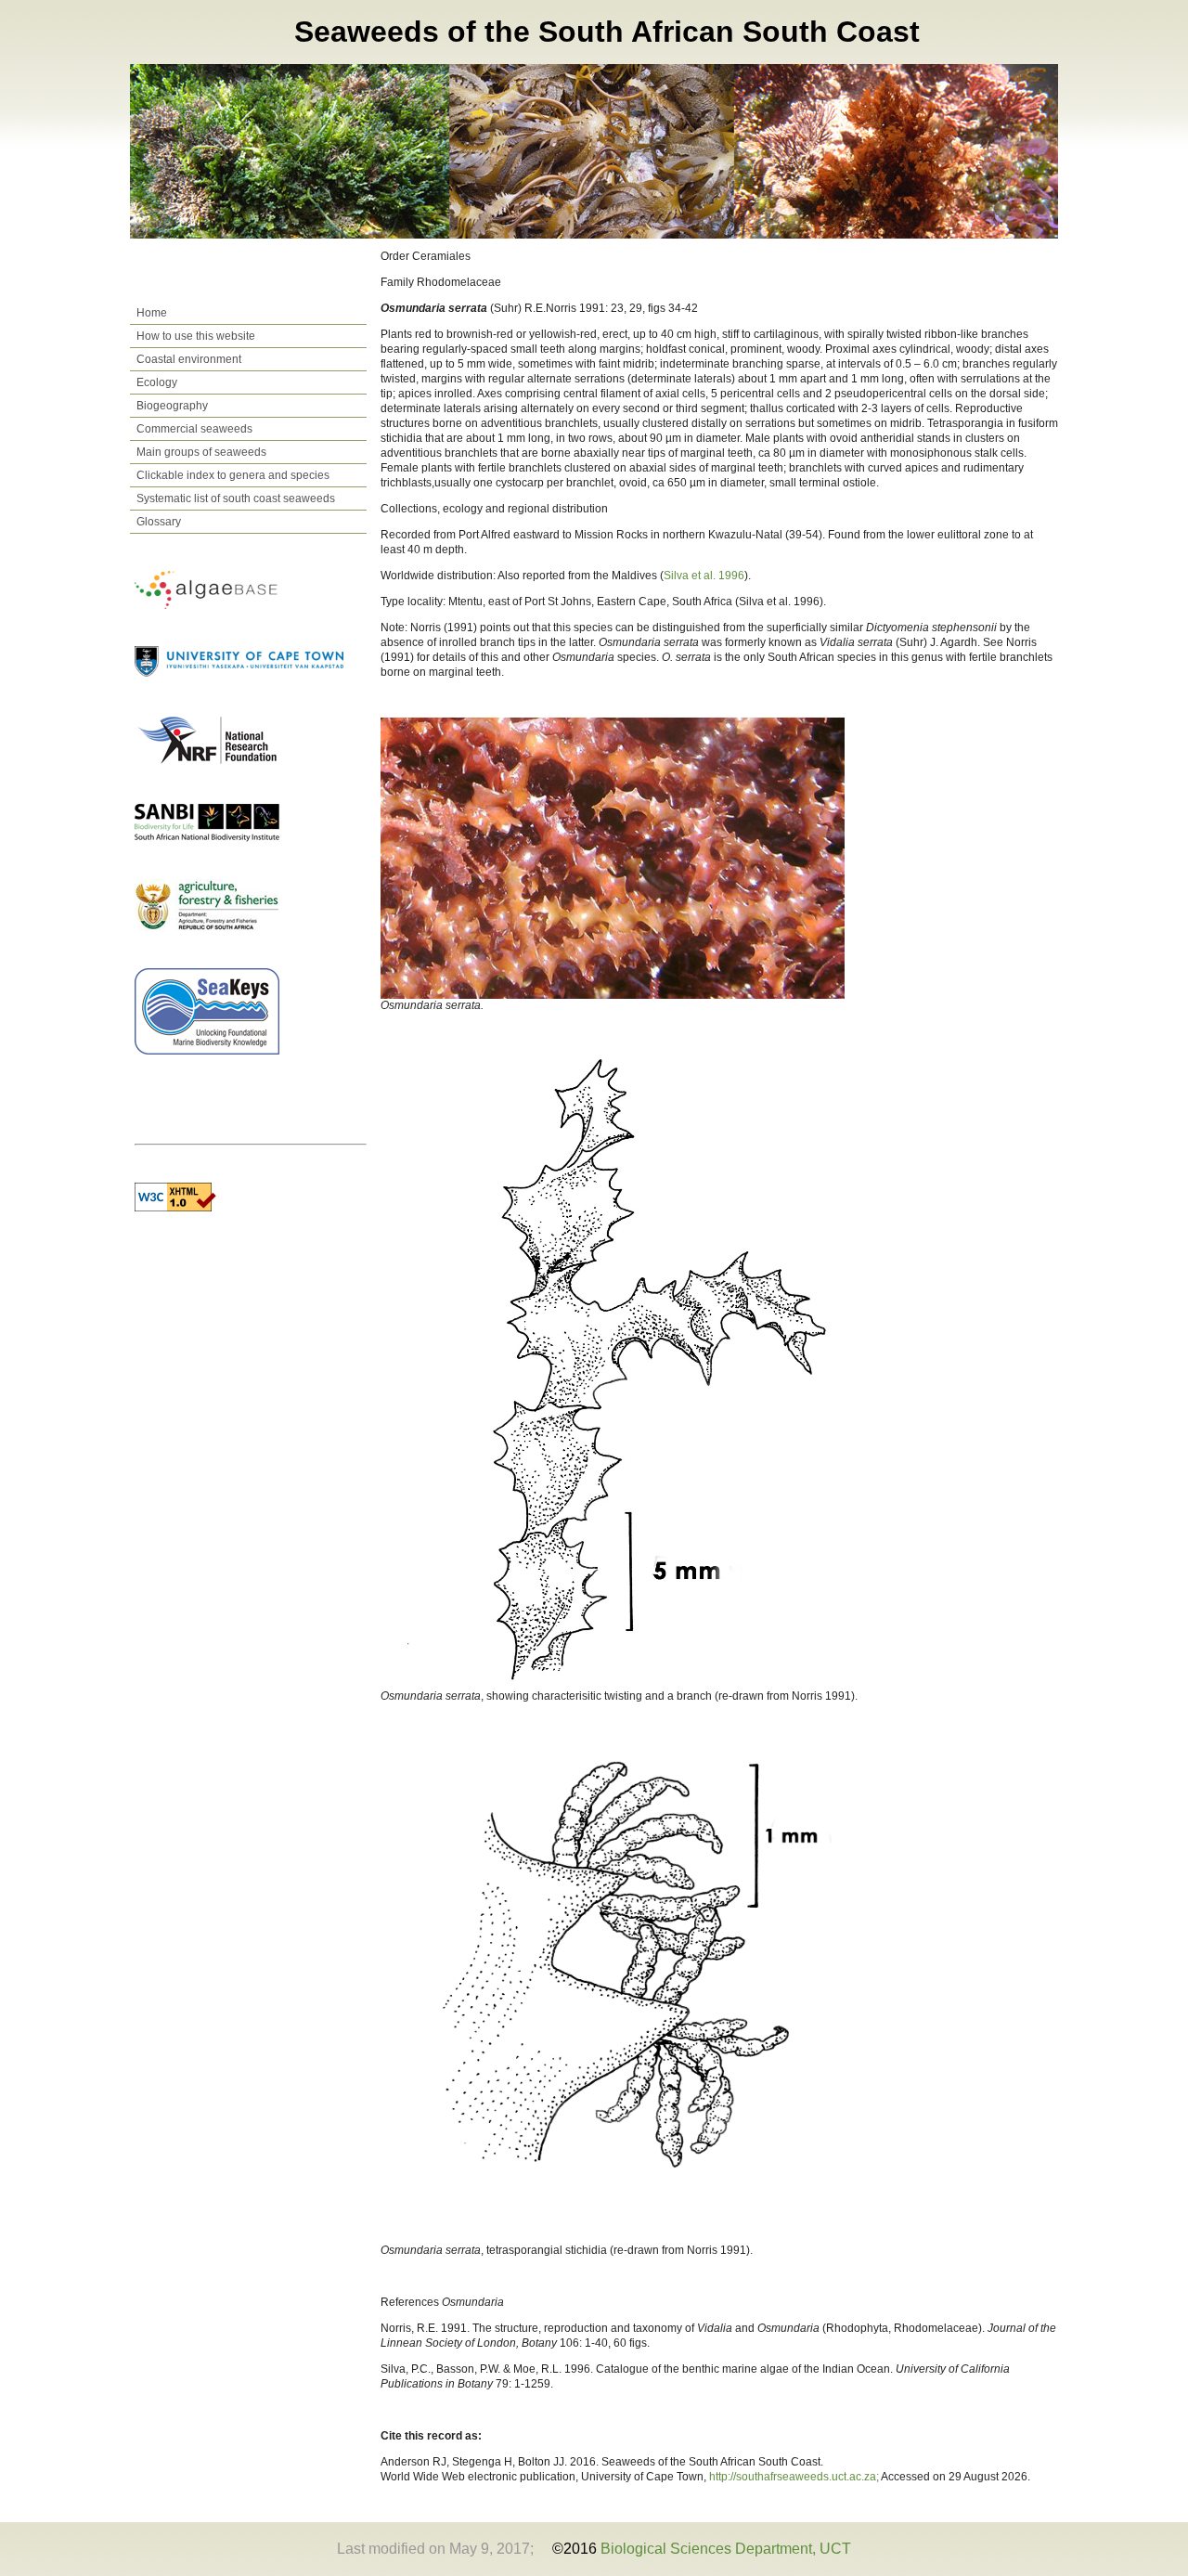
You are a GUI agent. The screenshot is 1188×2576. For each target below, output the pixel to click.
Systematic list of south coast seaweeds (236, 498)
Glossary (159, 522)
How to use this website (196, 336)
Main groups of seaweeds (201, 452)
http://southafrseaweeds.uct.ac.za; (795, 2477)
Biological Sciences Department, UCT (726, 2549)
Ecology (157, 382)
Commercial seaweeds (194, 429)
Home (152, 313)
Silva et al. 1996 (704, 576)
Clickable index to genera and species (233, 475)
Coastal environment (189, 359)
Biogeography (172, 406)
